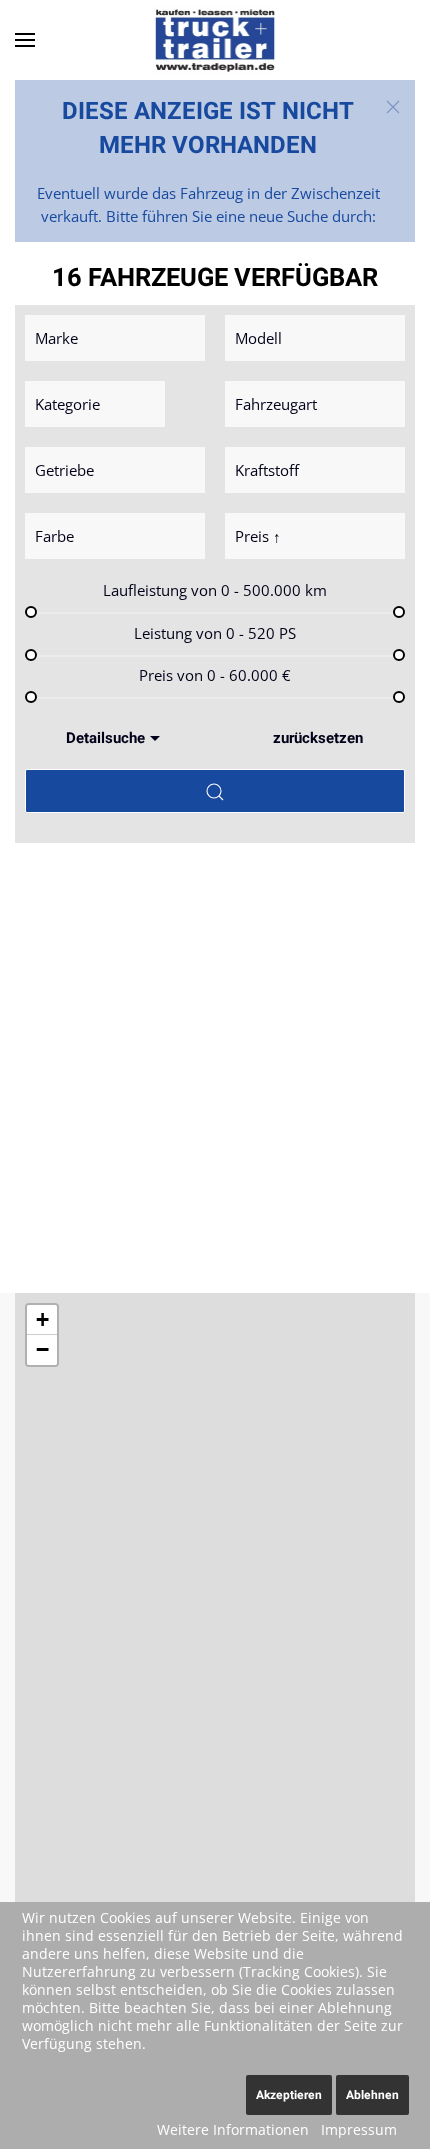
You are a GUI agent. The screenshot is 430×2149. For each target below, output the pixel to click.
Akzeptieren (289, 2095)
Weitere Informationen (233, 2129)
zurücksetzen (318, 738)
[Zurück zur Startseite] (215, 40)
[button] (25, 40)
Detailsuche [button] (105, 738)
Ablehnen (372, 2095)
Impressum (359, 2129)
